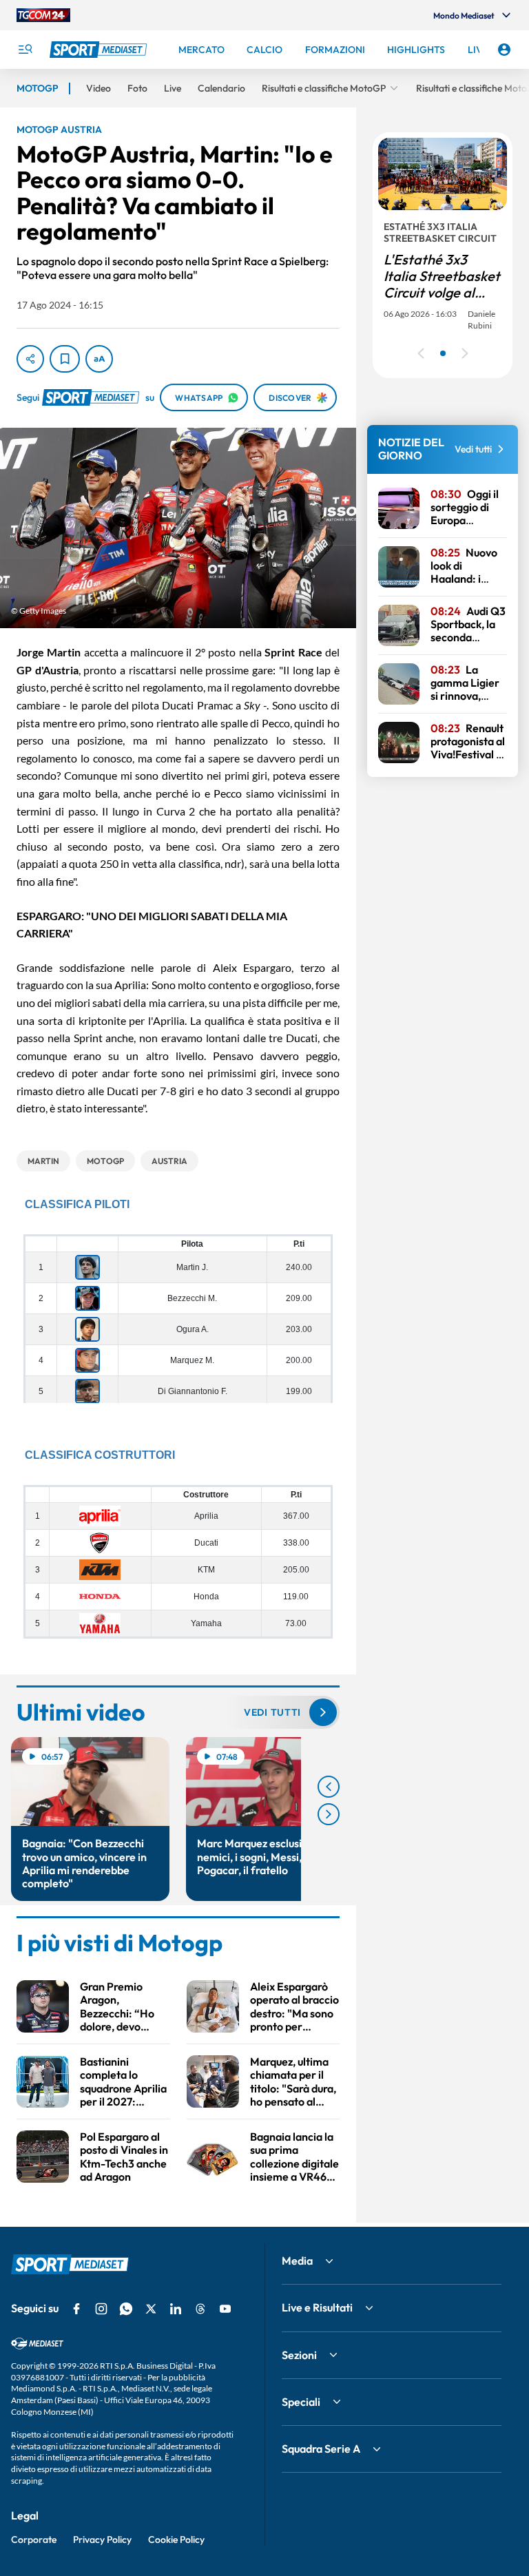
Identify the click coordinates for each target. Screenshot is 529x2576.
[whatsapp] (126, 2309)
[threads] (200, 2309)
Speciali (301, 2402)
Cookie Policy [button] (176, 2539)
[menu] (25, 50)
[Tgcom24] (43, 15)
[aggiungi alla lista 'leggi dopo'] (65, 359)
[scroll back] (329, 1787)
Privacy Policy (102, 2539)
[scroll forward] (329, 1814)
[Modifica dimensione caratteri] (99, 359)
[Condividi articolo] (30, 359)
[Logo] (100, 50)
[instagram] (101, 2309)
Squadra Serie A (321, 2449)
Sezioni (299, 2355)
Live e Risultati (317, 2307)
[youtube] (225, 2309)
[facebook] (76, 2309)
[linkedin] (176, 2309)
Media (297, 2261)
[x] (151, 2309)
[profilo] (504, 50)
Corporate (34, 2539)
